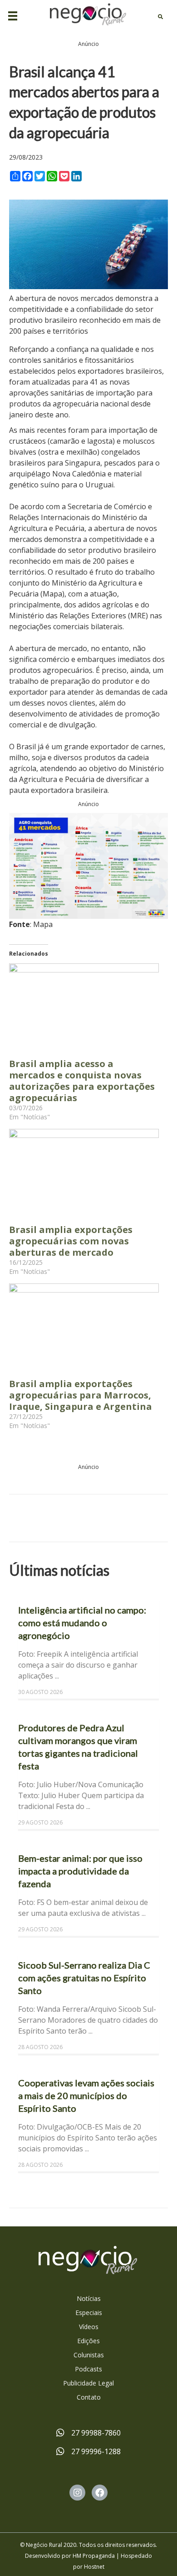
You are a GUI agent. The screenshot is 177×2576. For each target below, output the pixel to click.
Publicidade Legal (88, 2383)
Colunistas (89, 2355)
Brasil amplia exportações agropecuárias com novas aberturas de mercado (71, 1241)
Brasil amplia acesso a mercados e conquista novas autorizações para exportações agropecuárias (82, 1081)
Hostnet (94, 2567)
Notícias (89, 2298)
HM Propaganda (94, 2556)
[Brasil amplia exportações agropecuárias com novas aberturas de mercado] (84, 1172)
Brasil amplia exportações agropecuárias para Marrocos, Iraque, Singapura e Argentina (81, 1395)
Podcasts (88, 2369)
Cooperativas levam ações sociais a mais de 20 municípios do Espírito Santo (86, 2095)
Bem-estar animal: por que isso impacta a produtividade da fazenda (80, 1871)
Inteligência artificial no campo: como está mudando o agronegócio (82, 1623)
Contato (89, 2397)
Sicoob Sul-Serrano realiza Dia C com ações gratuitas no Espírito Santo (84, 1978)
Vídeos (89, 2327)
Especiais (89, 2313)
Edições (88, 2341)
